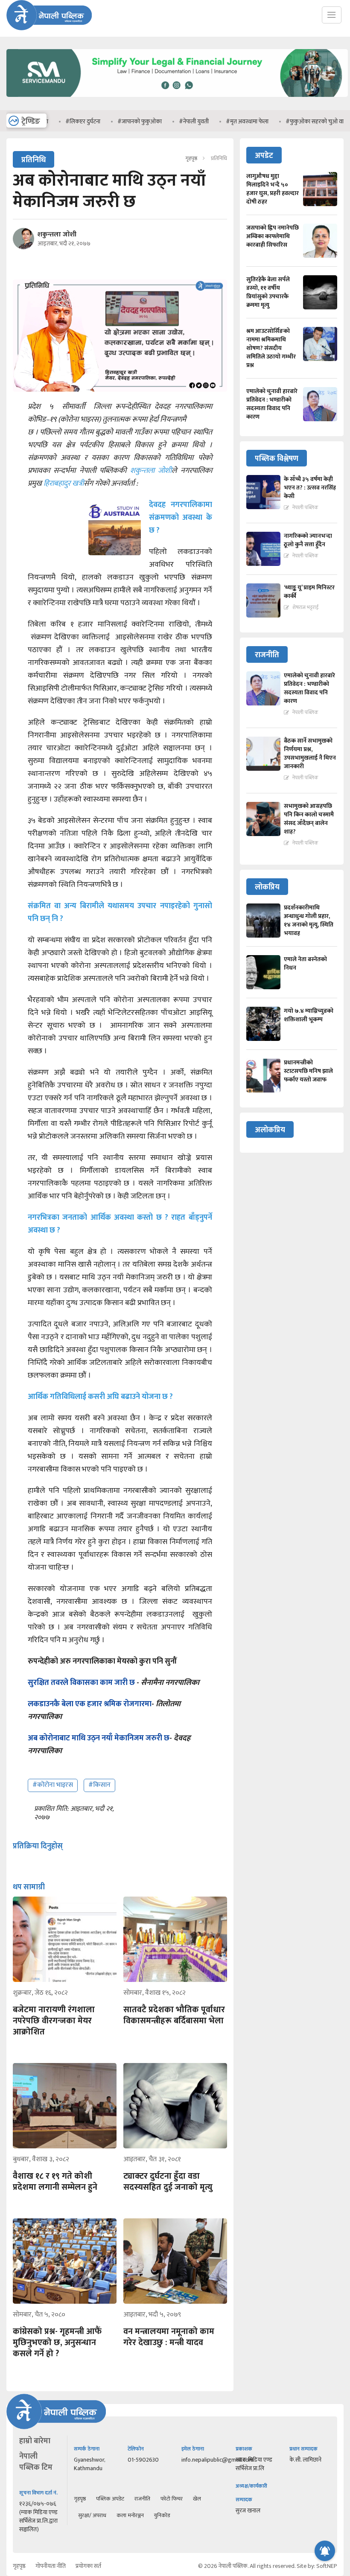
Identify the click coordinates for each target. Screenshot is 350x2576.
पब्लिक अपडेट (110, 2499)
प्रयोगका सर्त (88, 2566)
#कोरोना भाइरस (53, 1785)
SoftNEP (327, 2566)
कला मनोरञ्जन (130, 2515)
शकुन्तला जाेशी (57, 235)
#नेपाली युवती (161, 121)
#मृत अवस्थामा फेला (214, 121)
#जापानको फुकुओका (107, 121)
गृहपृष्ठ (191, 158)
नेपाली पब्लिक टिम (36, 2462)
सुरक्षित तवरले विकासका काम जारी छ (82, 1683)
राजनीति (142, 2499)
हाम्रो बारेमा (35, 2441)
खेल (197, 2499)
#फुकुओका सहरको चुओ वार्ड (283, 121)
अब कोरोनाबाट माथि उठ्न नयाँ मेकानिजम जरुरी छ (99, 1738)
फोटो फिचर (172, 2499)
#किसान (99, 1785)
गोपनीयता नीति (51, 2566)
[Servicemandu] (177, 99)
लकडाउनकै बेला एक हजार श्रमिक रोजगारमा (90, 1704)
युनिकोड (162, 2515)
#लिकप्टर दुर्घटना (50, 121)
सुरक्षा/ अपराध (92, 2515)
